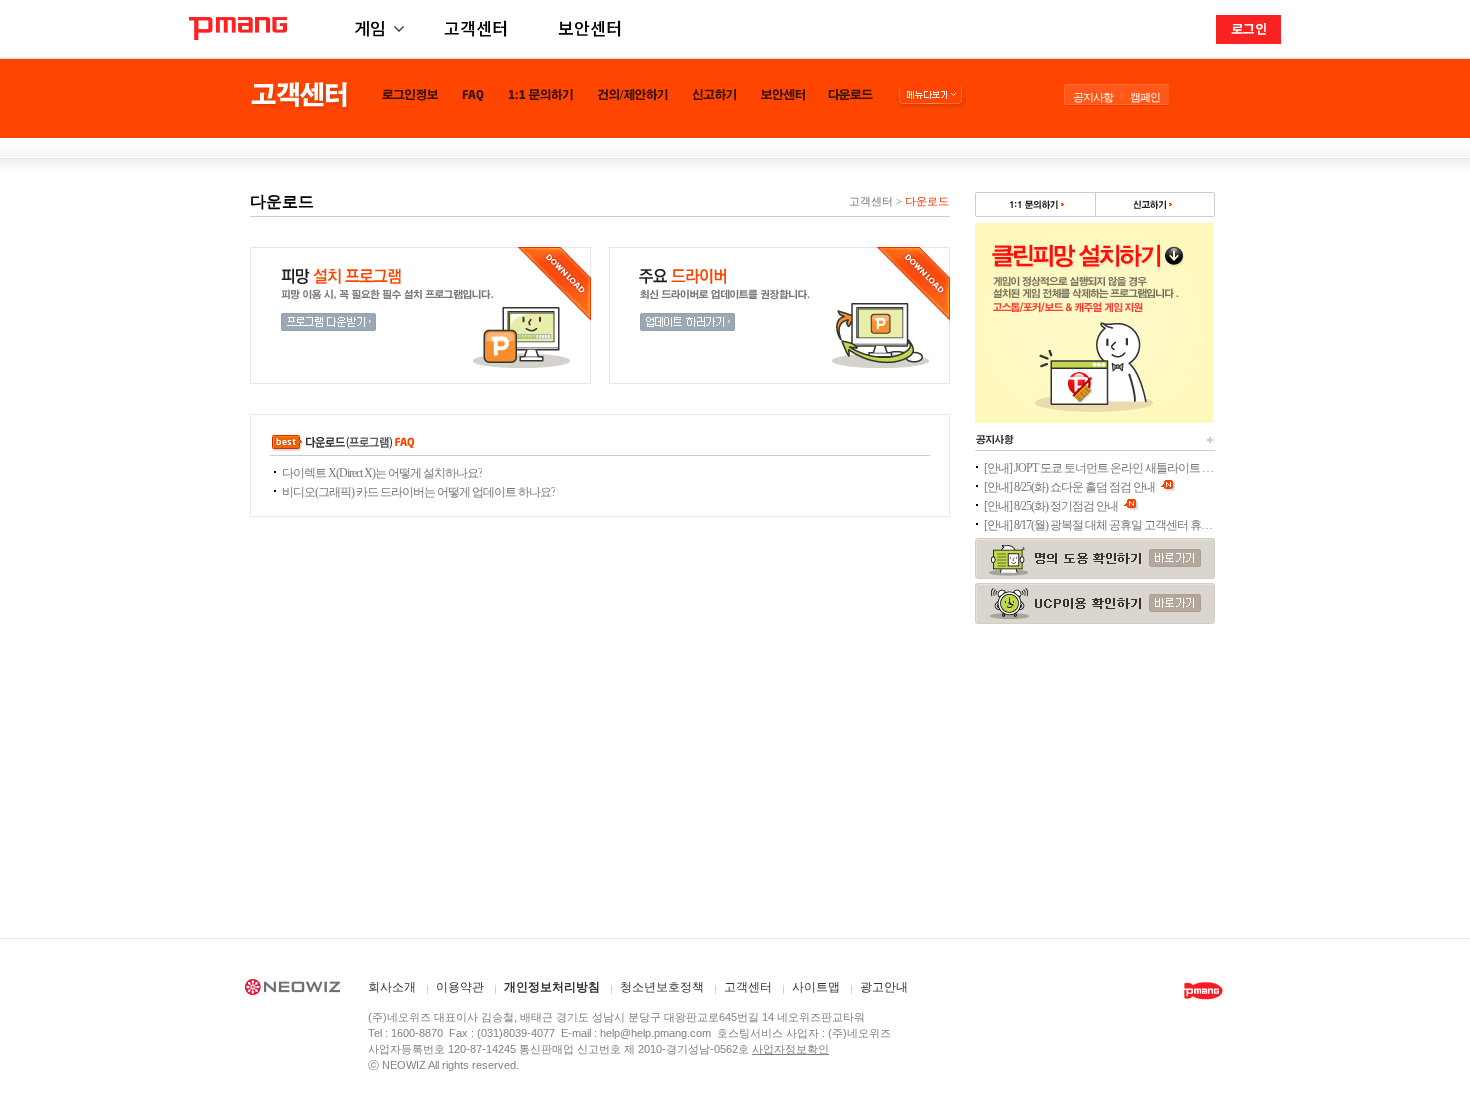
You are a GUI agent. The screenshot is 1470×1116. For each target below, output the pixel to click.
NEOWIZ (292, 990)
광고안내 (884, 987)
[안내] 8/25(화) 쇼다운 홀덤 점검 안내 (1070, 487)
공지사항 (1093, 97)
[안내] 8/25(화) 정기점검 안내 (1052, 506)
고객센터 (476, 27)
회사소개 (392, 987)
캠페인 (1145, 97)
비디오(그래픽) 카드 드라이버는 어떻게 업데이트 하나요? (418, 492)
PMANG (238, 28)
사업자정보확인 (790, 1049)
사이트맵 (816, 987)
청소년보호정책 (662, 987)
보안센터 (590, 27)
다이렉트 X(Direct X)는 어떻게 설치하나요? (382, 473)
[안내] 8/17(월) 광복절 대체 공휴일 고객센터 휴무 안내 (1099, 525)
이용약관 (460, 987)
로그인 (1249, 28)
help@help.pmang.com (655, 1033)
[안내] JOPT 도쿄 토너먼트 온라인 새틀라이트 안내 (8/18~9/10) (1099, 468)
